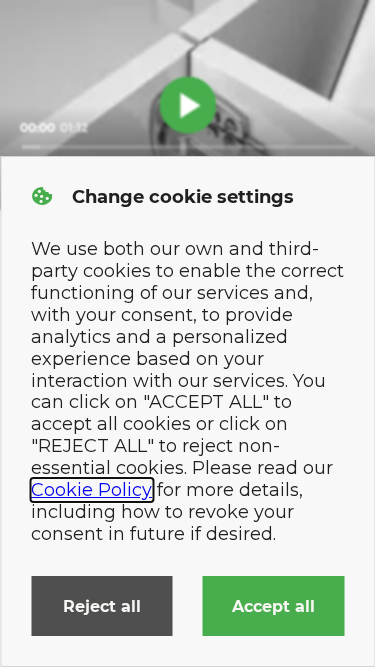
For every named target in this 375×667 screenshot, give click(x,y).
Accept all (273, 606)
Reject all (102, 606)
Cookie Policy (91, 490)
